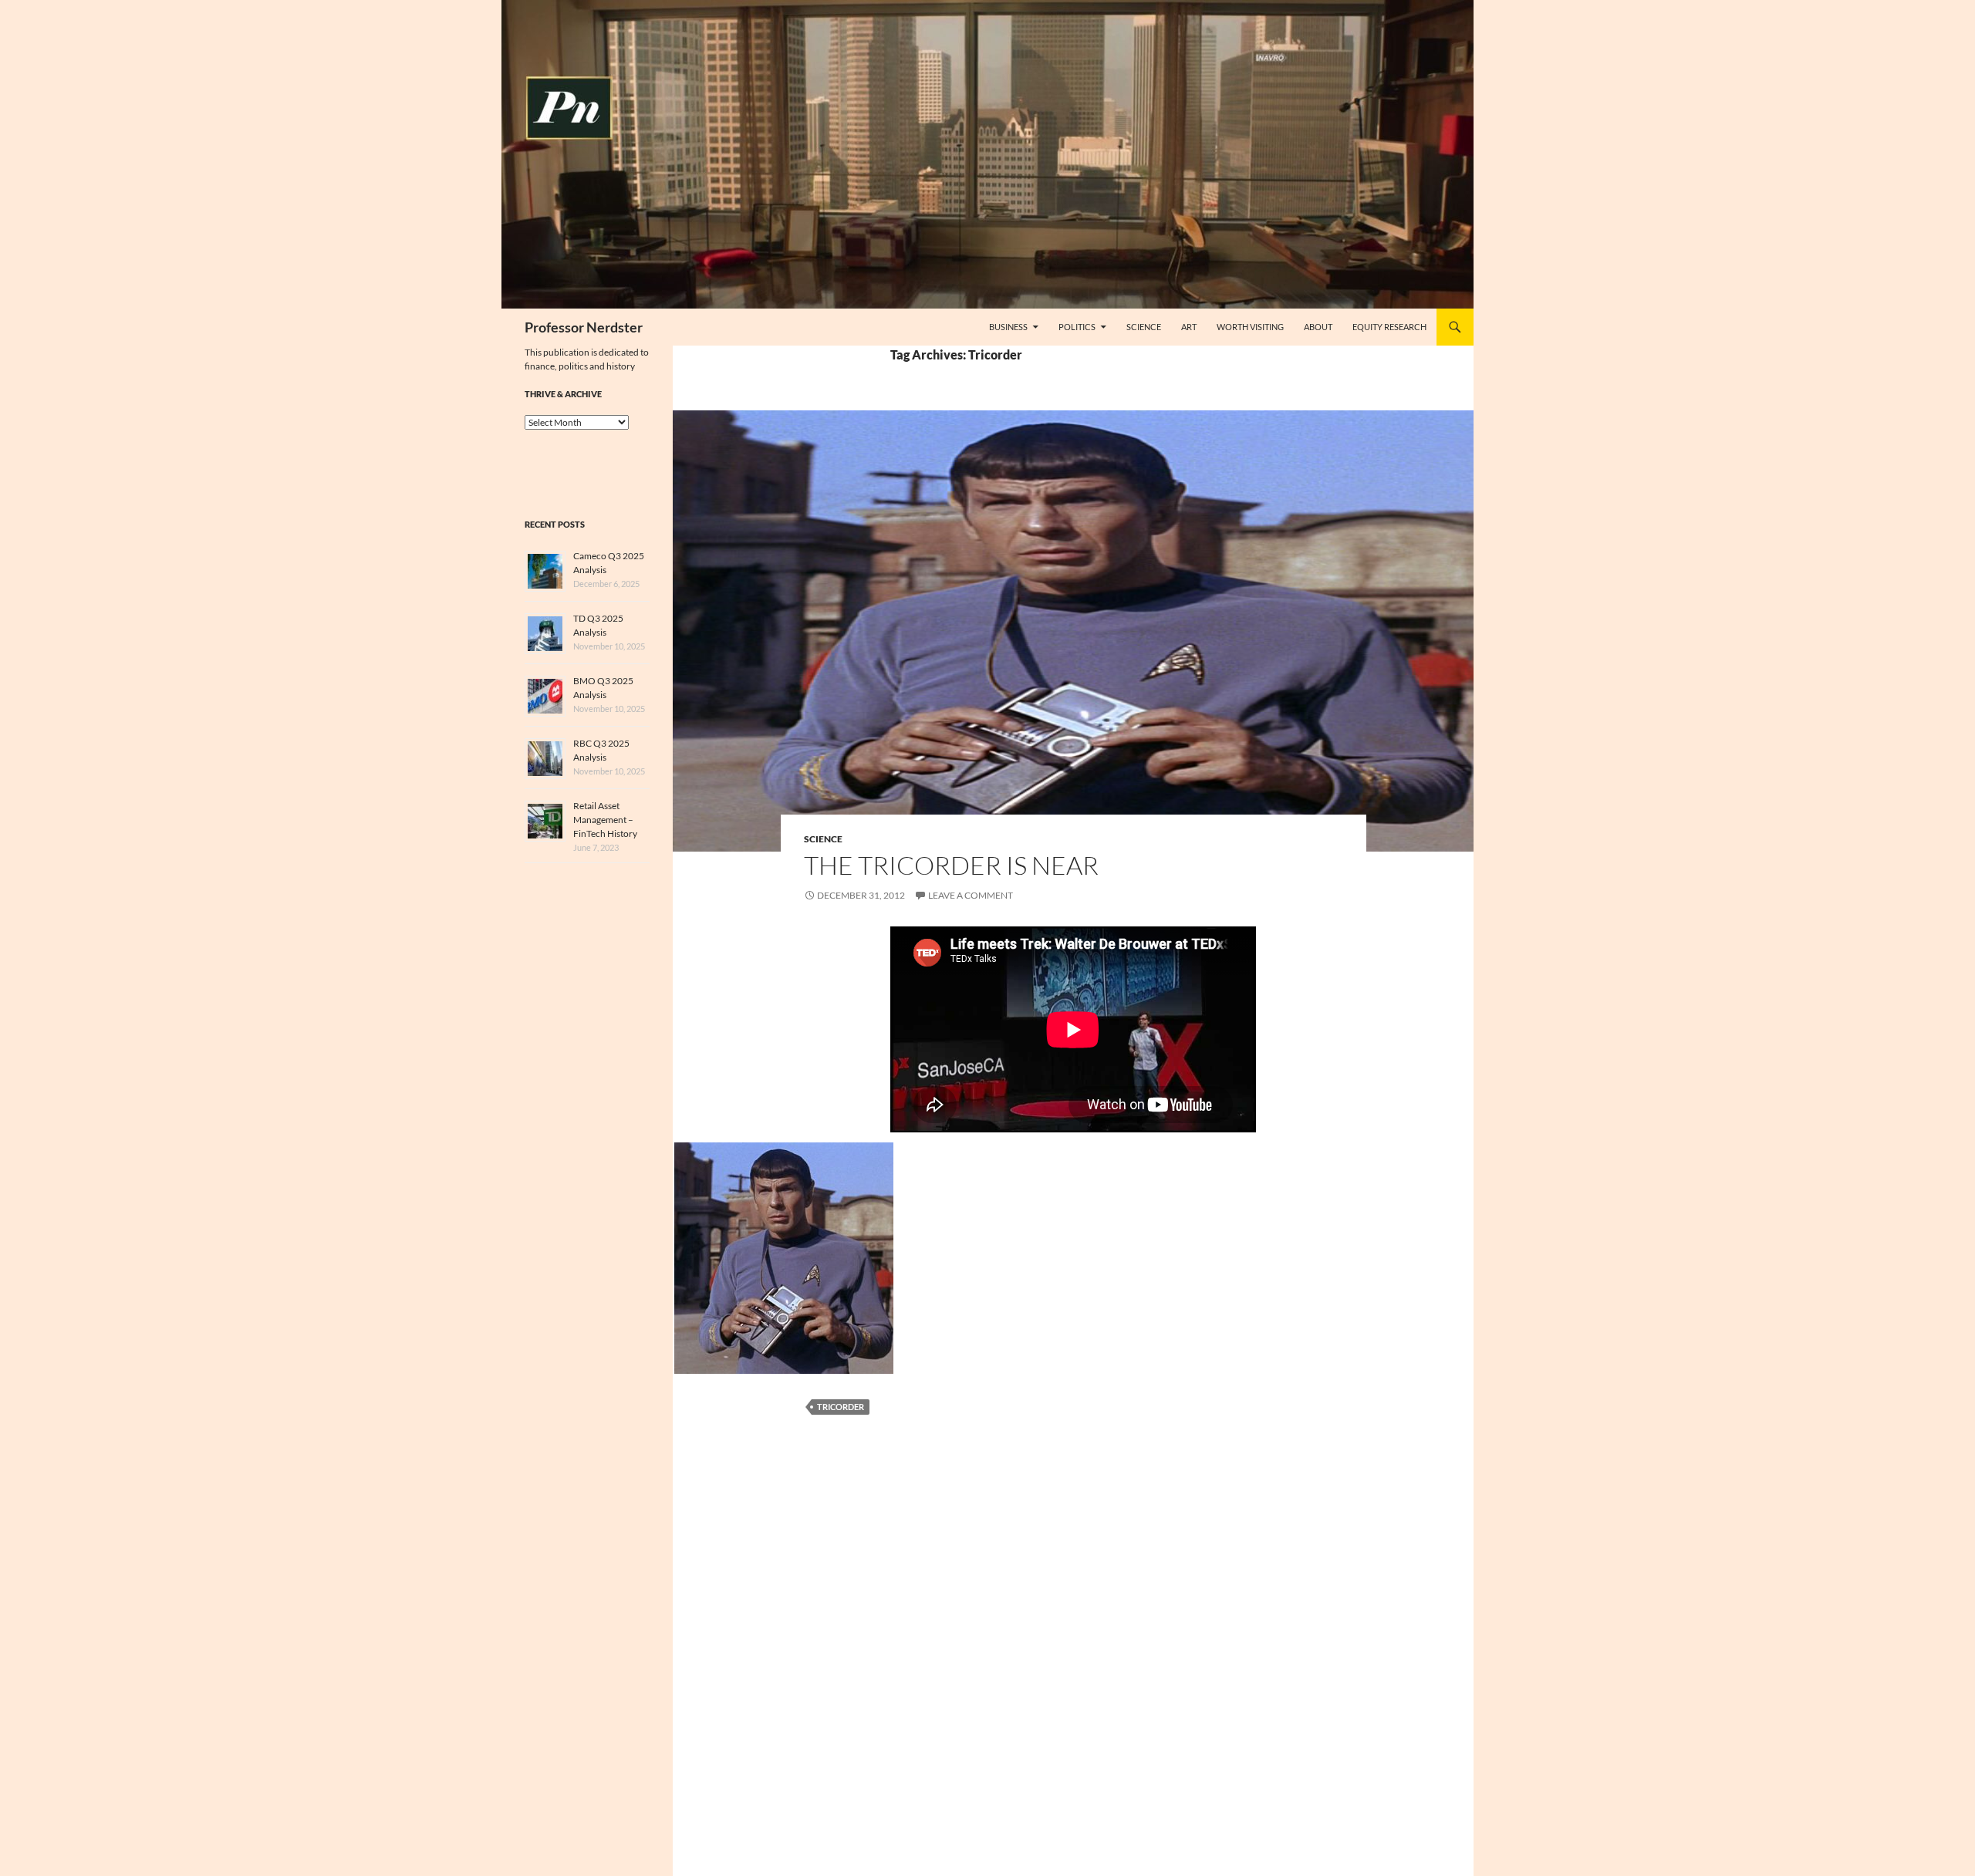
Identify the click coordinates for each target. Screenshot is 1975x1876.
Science (1144, 327)
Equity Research (1389, 327)
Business (1008, 327)
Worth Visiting (1250, 327)
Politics (1077, 327)
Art (1189, 327)
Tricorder (841, 1407)
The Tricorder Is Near (951, 865)
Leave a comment (971, 895)
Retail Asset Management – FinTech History (605, 820)
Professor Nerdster (584, 327)
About (1318, 327)
